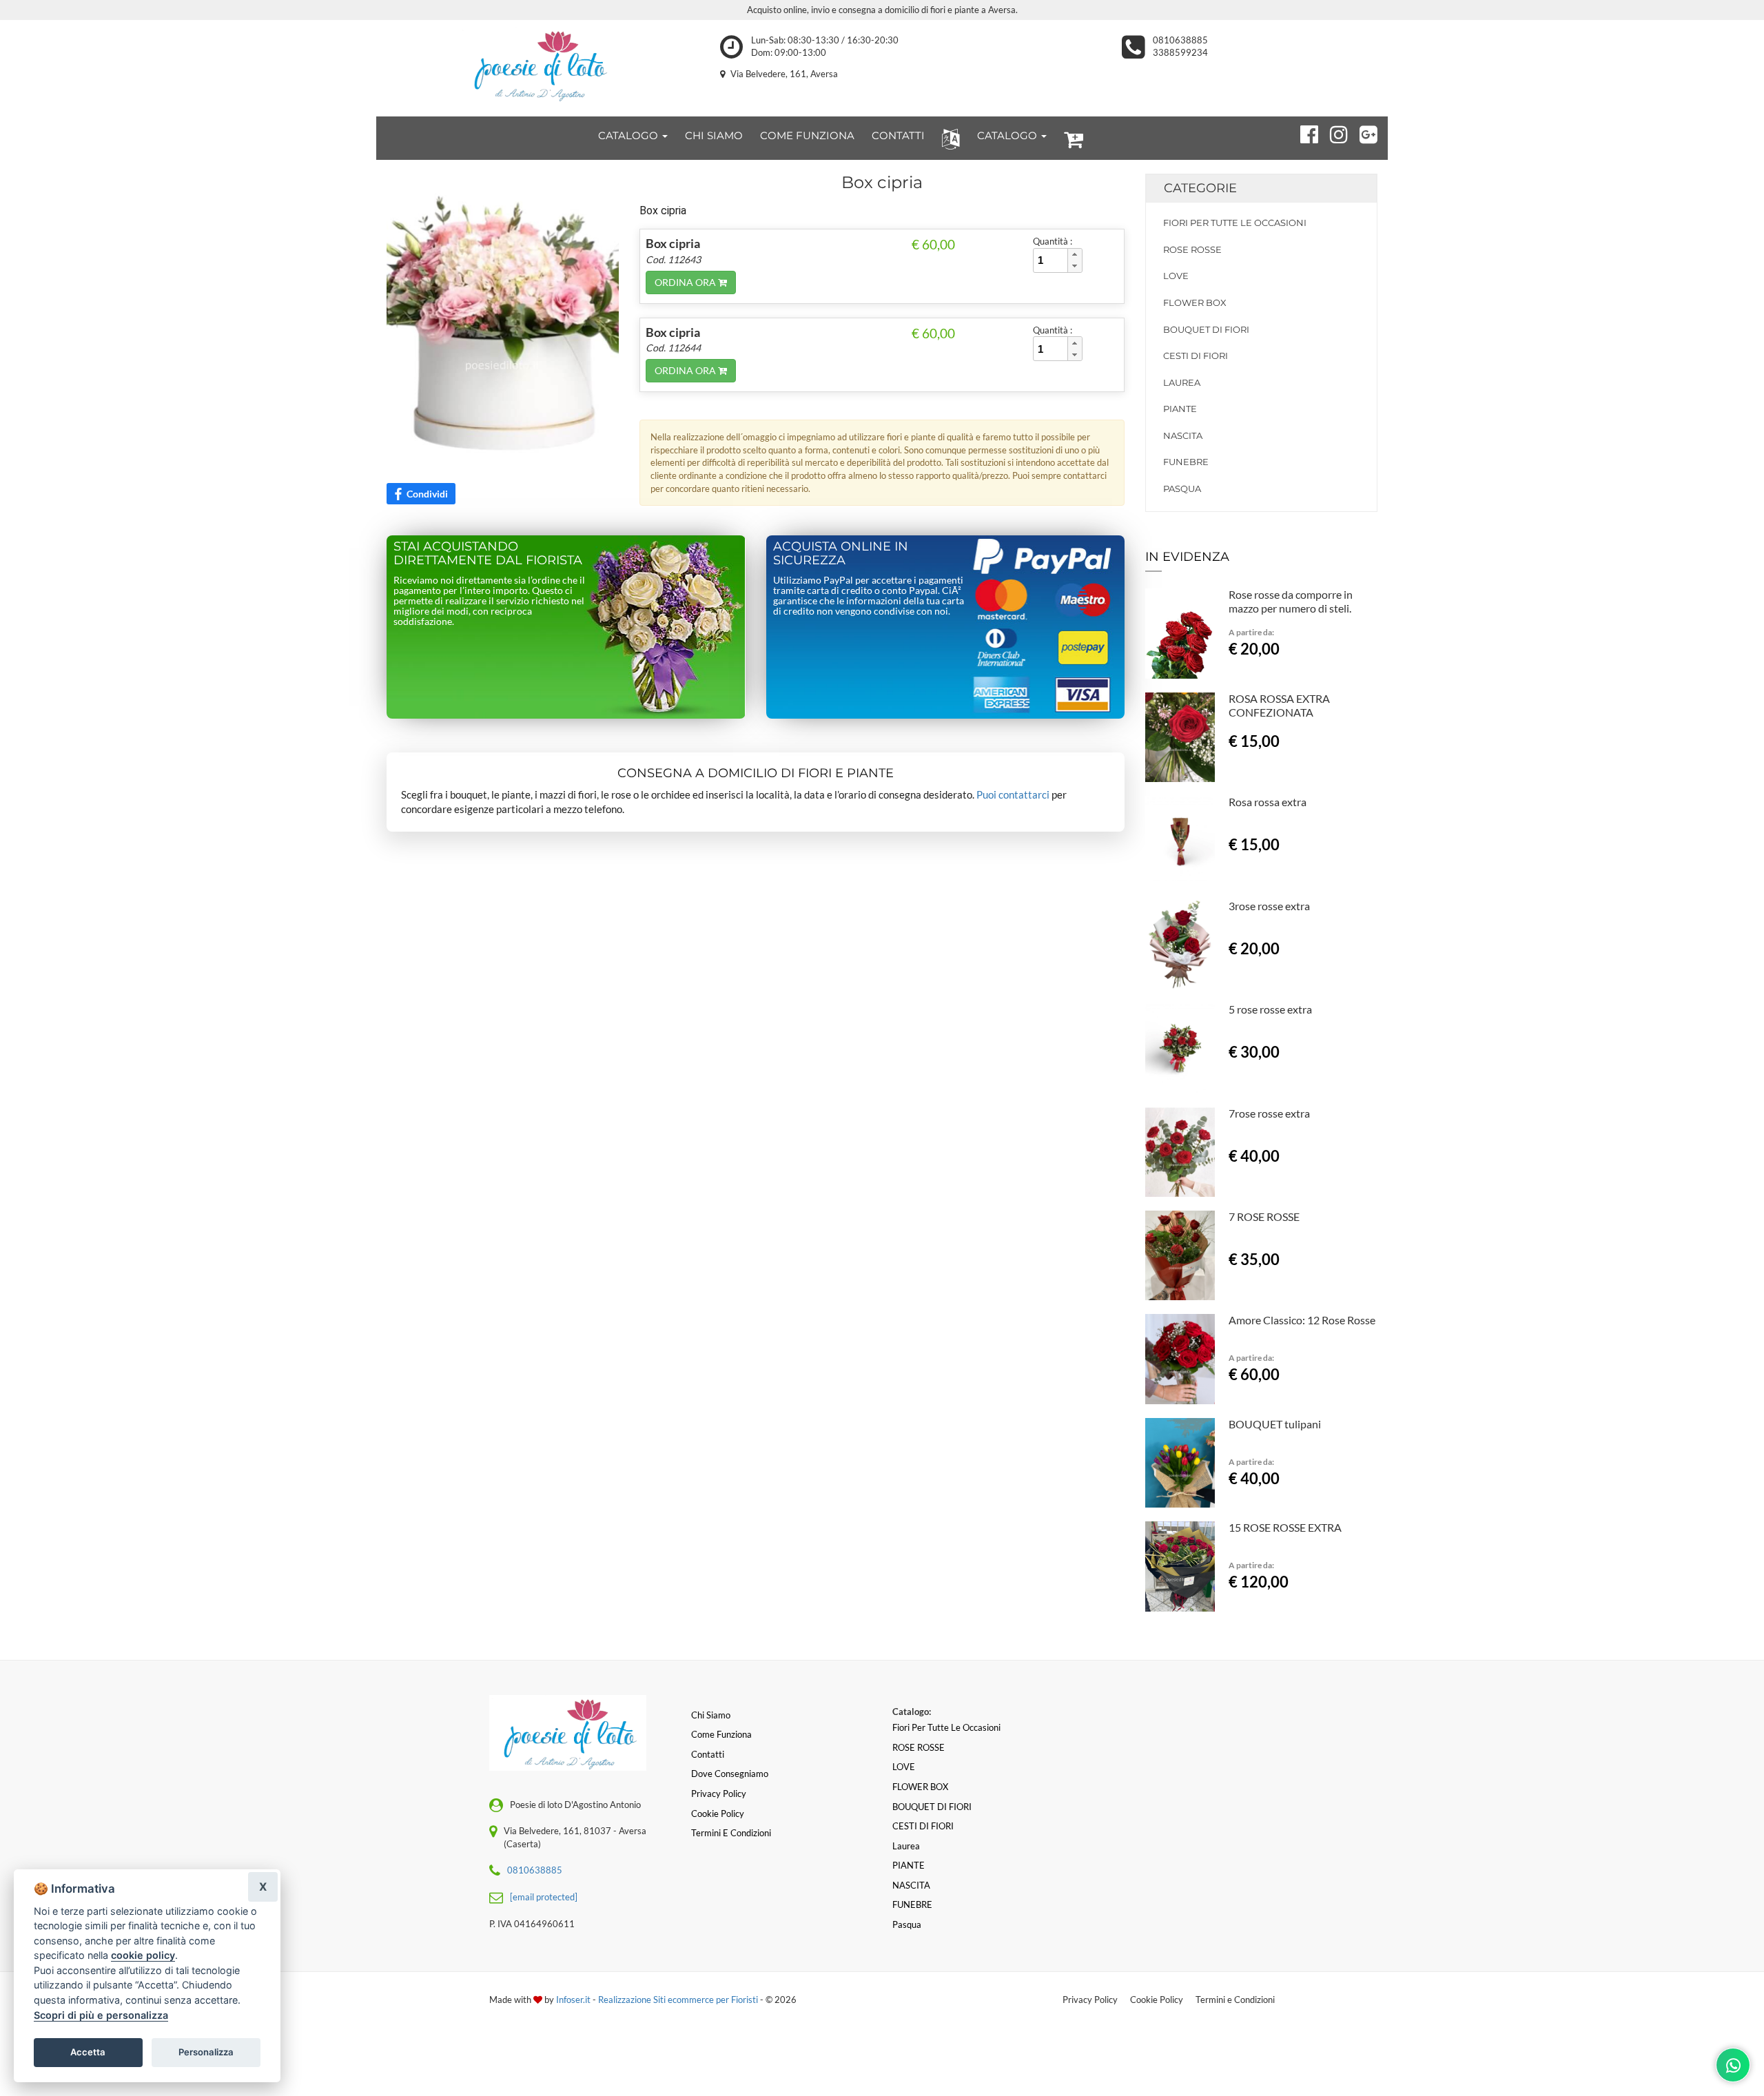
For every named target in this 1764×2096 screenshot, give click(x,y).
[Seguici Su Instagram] (1333, 132)
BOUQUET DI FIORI (1206, 329)
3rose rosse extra (1269, 906)
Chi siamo (711, 1715)
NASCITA (1183, 435)
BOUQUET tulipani (1275, 1424)
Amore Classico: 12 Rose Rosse (1302, 1320)
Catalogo (629, 135)
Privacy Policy (1090, 2000)
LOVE (1176, 276)
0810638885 (1180, 40)
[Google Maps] (1363, 132)
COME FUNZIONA (807, 135)
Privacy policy (719, 1794)
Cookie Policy (1157, 2000)
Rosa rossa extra (1268, 802)
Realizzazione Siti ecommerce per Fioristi (679, 2000)
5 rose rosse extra (1270, 1009)
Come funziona (721, 1734)
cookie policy (143, 1955)
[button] (948, 138)
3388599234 (1180, 52)
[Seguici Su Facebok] (1303, 132)
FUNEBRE (1186, 462)
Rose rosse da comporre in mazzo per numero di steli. (1291, 601)
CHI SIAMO (714, 135)
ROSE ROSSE (1192, 249)
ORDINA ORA (686, 282)
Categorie (1200, 188)
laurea (1182, 382)
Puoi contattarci (1013, 794)
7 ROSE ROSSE (1264, 1216)
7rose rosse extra (1269, 1113)
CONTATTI (898, 135)
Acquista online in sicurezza (841, 553)
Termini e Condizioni (1235, 2000)
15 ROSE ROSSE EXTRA (1285, 1527)
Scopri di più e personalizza (101, 2015)
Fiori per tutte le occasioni (1235, 223)
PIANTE (1180, 409)
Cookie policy (718, 1814)
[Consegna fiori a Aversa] (538, 65)
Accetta (88, 2052)
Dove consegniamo (730, 1774)
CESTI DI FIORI (1196, 356)
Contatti (708, 1754)
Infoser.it (573, 2000)
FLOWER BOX (1195, 302)
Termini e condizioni (731, 1833)
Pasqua (1182, 489)
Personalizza (206, 2052)
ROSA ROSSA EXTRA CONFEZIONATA (1279, 705)
